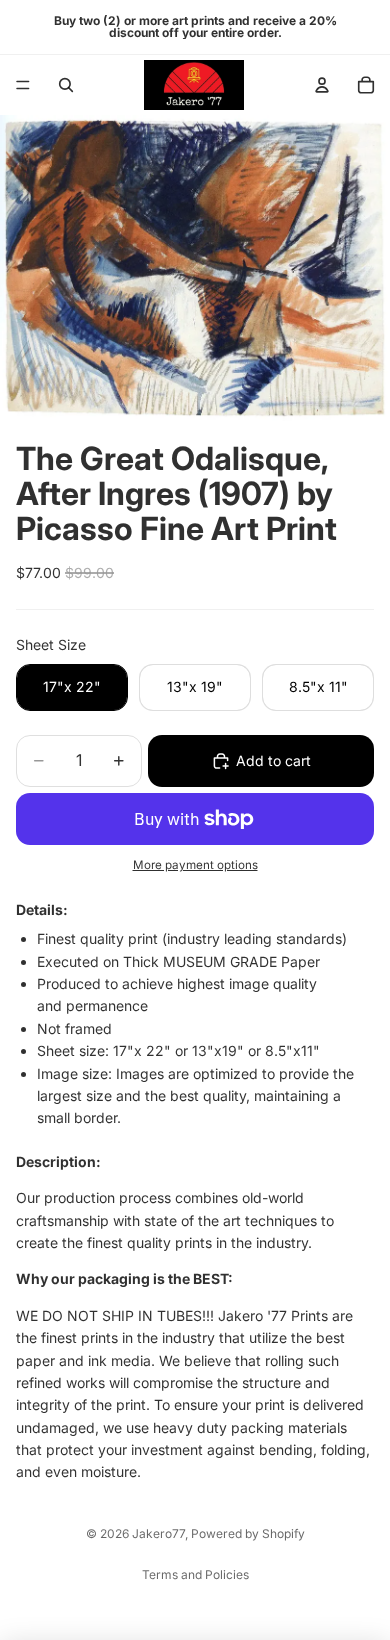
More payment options (195, 865)
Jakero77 (158, 1533)
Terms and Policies (195, 1574)
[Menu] (23, 85)
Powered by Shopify (248, 1533)
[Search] (66, 85)
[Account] (322, 85)
